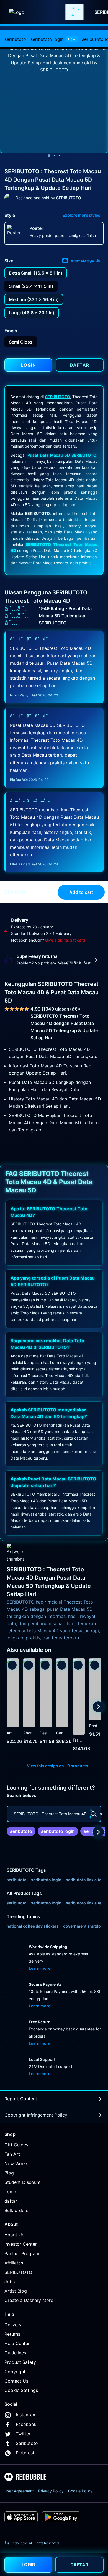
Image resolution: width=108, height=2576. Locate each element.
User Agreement (19, 2491)
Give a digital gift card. (66, 940)
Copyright (15, 2372)
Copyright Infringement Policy (36, 2115)
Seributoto (27, 2443)
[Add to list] (12, 1665)
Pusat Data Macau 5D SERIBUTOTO (62, 455)
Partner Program (22, 2253)
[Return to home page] (34, 12)
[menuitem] (15, 39)
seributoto (15, 39)
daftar (11, 2201)
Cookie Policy (80, 2491)
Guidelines (15, 2353)
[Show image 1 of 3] (49, 156)
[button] (79, 1707)
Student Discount (23, 2182)
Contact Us (16, 2381)
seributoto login (53, 39)
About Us (14, 2235)
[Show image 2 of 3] (55, 156)
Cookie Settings (21, 2390)
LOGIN (29, 2564)
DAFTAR (79, 2565)
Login (10, 2192)
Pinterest (25, 2453)
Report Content (21, 2099)
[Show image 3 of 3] (60, 156)
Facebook (26, 2424)
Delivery (13, 2325)
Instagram (26, 2415)
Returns (12, 2334)
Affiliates (14, 2263)
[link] (21, 1831)
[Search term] (76, 12)
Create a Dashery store (29, 2300)
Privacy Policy (51, 2491)
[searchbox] (54, 1814)
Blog (9, 2173)
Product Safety (20, 2362)
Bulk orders (16, 2210)
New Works (16, 2163)
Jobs (10, 2282)
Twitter (23, 2434)
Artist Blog (16, 2291)
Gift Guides (16, 2145)
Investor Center (21, 2244)
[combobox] (74, 12)
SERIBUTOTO (58, 397)
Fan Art (12, 2154)
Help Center (17, 2343)
